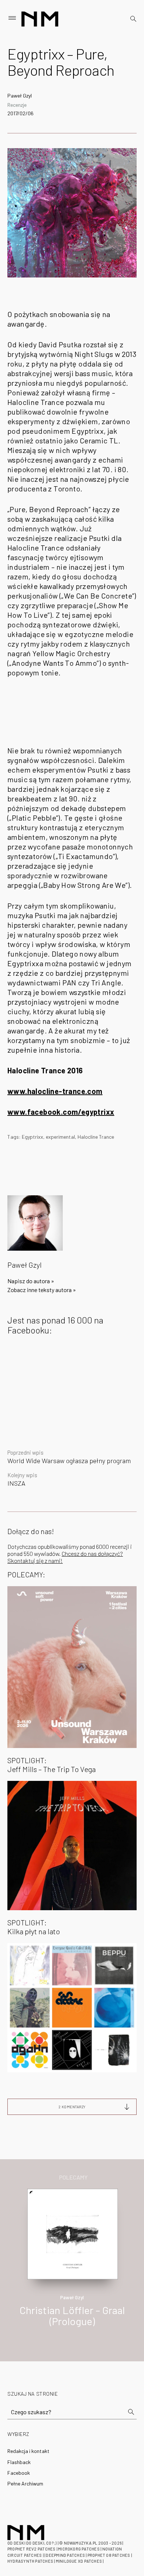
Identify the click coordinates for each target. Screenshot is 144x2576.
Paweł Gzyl (20, 96)
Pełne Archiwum (25, 2483)
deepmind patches (65, 2555)
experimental (60, 1137)
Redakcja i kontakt (28, 2451)
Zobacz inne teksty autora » (42, 1290)
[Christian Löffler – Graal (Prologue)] (73, 2233)
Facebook (19, 2473)
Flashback (19, 2462)
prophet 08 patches (109, 2555)
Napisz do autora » (31, 1281)
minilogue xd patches (79, 2561)
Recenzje (17, 105)
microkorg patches (79, 2549)
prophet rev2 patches (31, 2549)
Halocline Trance (96, 1137)
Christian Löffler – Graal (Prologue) (72, 2316)
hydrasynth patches (30, 2561)
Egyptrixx (32, 1137)
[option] (72, 2266)
